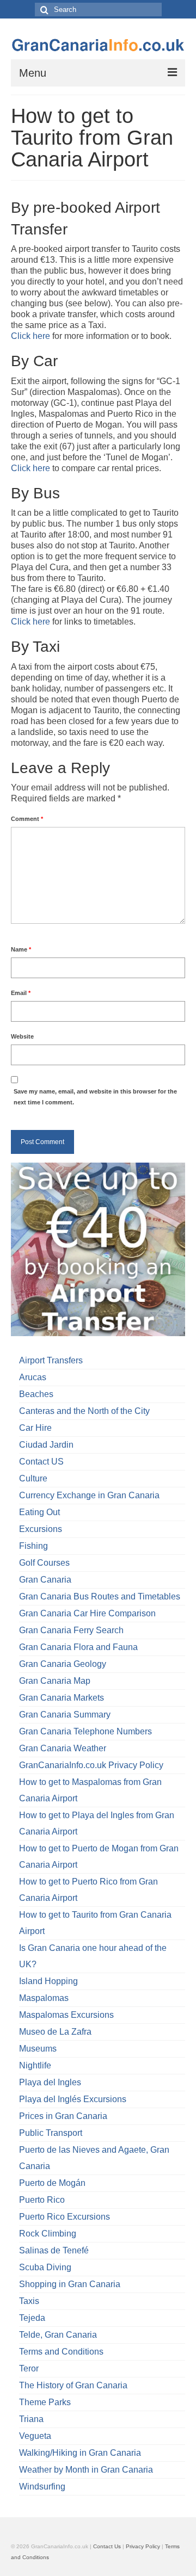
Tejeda (32, 2318)
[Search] (43, 10)
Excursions (41, 1529)
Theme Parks (45, 2402)
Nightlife (35, 2065)
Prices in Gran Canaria (63, 2116)
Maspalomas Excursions (66, 2015)
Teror (29, 2368)
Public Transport (51, 2133)
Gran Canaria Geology (63, 1664)
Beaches (36, 1394)
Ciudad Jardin (46, 1445)
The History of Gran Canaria (73, 2385)
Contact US (41, 1462)
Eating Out (39, 1512)
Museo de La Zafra (55, 2032)
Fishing (33, 1546)
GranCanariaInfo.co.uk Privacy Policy (91, 1765)
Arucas (33, 1377)
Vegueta (35, 2436)
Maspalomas (44, 1998)
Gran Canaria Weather (63, 1748)
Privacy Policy (143, 2546)
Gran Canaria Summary (65, 1715)
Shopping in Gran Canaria (70, 2284)
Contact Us (107, 2546)
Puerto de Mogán (52, 2183)
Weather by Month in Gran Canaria (86, 2470)
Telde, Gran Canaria (58, 2335)
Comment (27, 819)
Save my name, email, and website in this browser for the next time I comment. (95, 1097)
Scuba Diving (45, 2267)
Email (21, 993)
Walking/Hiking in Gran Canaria (80, 2453)
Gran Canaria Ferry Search (71, 1630)
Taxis (29, 2301)
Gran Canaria (45, 1580)
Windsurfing (42, 2487)
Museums (38, 2049)
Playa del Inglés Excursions (73, 2099)
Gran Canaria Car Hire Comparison (87, 1613)
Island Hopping (48, 1981)
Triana (31, 2419)
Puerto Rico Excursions (65, 2217)
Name (21, 949)
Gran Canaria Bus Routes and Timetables (100, 1596)
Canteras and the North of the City (84, 1411)
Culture (33, 1478)
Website (22, 1036)
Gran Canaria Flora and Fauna (78, 1647)
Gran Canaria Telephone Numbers (85, 1731)
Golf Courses (44, 1563)
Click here (30, 336)
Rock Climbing (48, 2234)
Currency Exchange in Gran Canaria (89, 1495)
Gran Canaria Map (55, 1681)
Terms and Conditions (61, 2352)
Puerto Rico (42, 2200)
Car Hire (35, 1428)
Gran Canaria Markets (62, 1698)
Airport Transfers (51, 1360)
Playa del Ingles (50, 2082)
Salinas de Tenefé (54, 2250)
